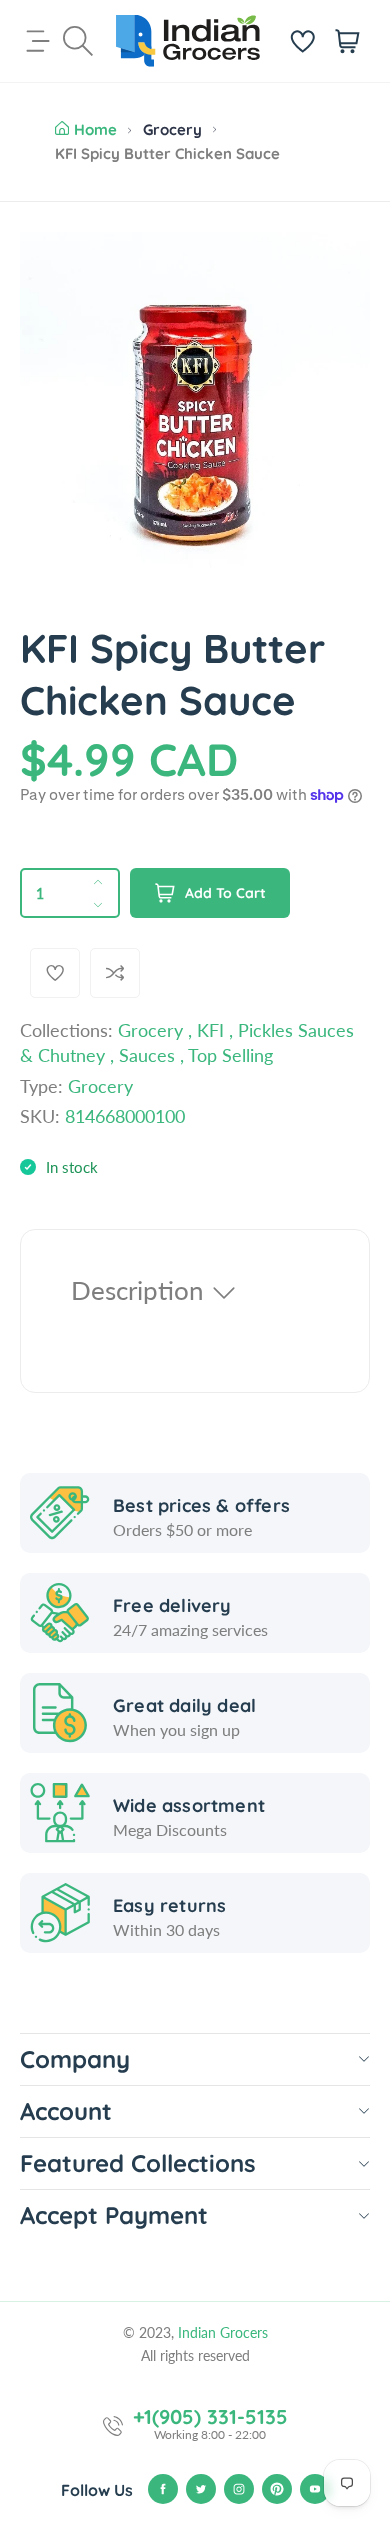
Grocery (172, 129)
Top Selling (230, 1055)
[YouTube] (315, 2489)
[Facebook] (163, 2489)
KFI (210, 1030)
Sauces (147, 1055)
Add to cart (225, 893)
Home (95, 129)
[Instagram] (239, 2489)
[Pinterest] (277, 2489)
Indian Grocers (223, 2332)
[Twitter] (201, 2489)
